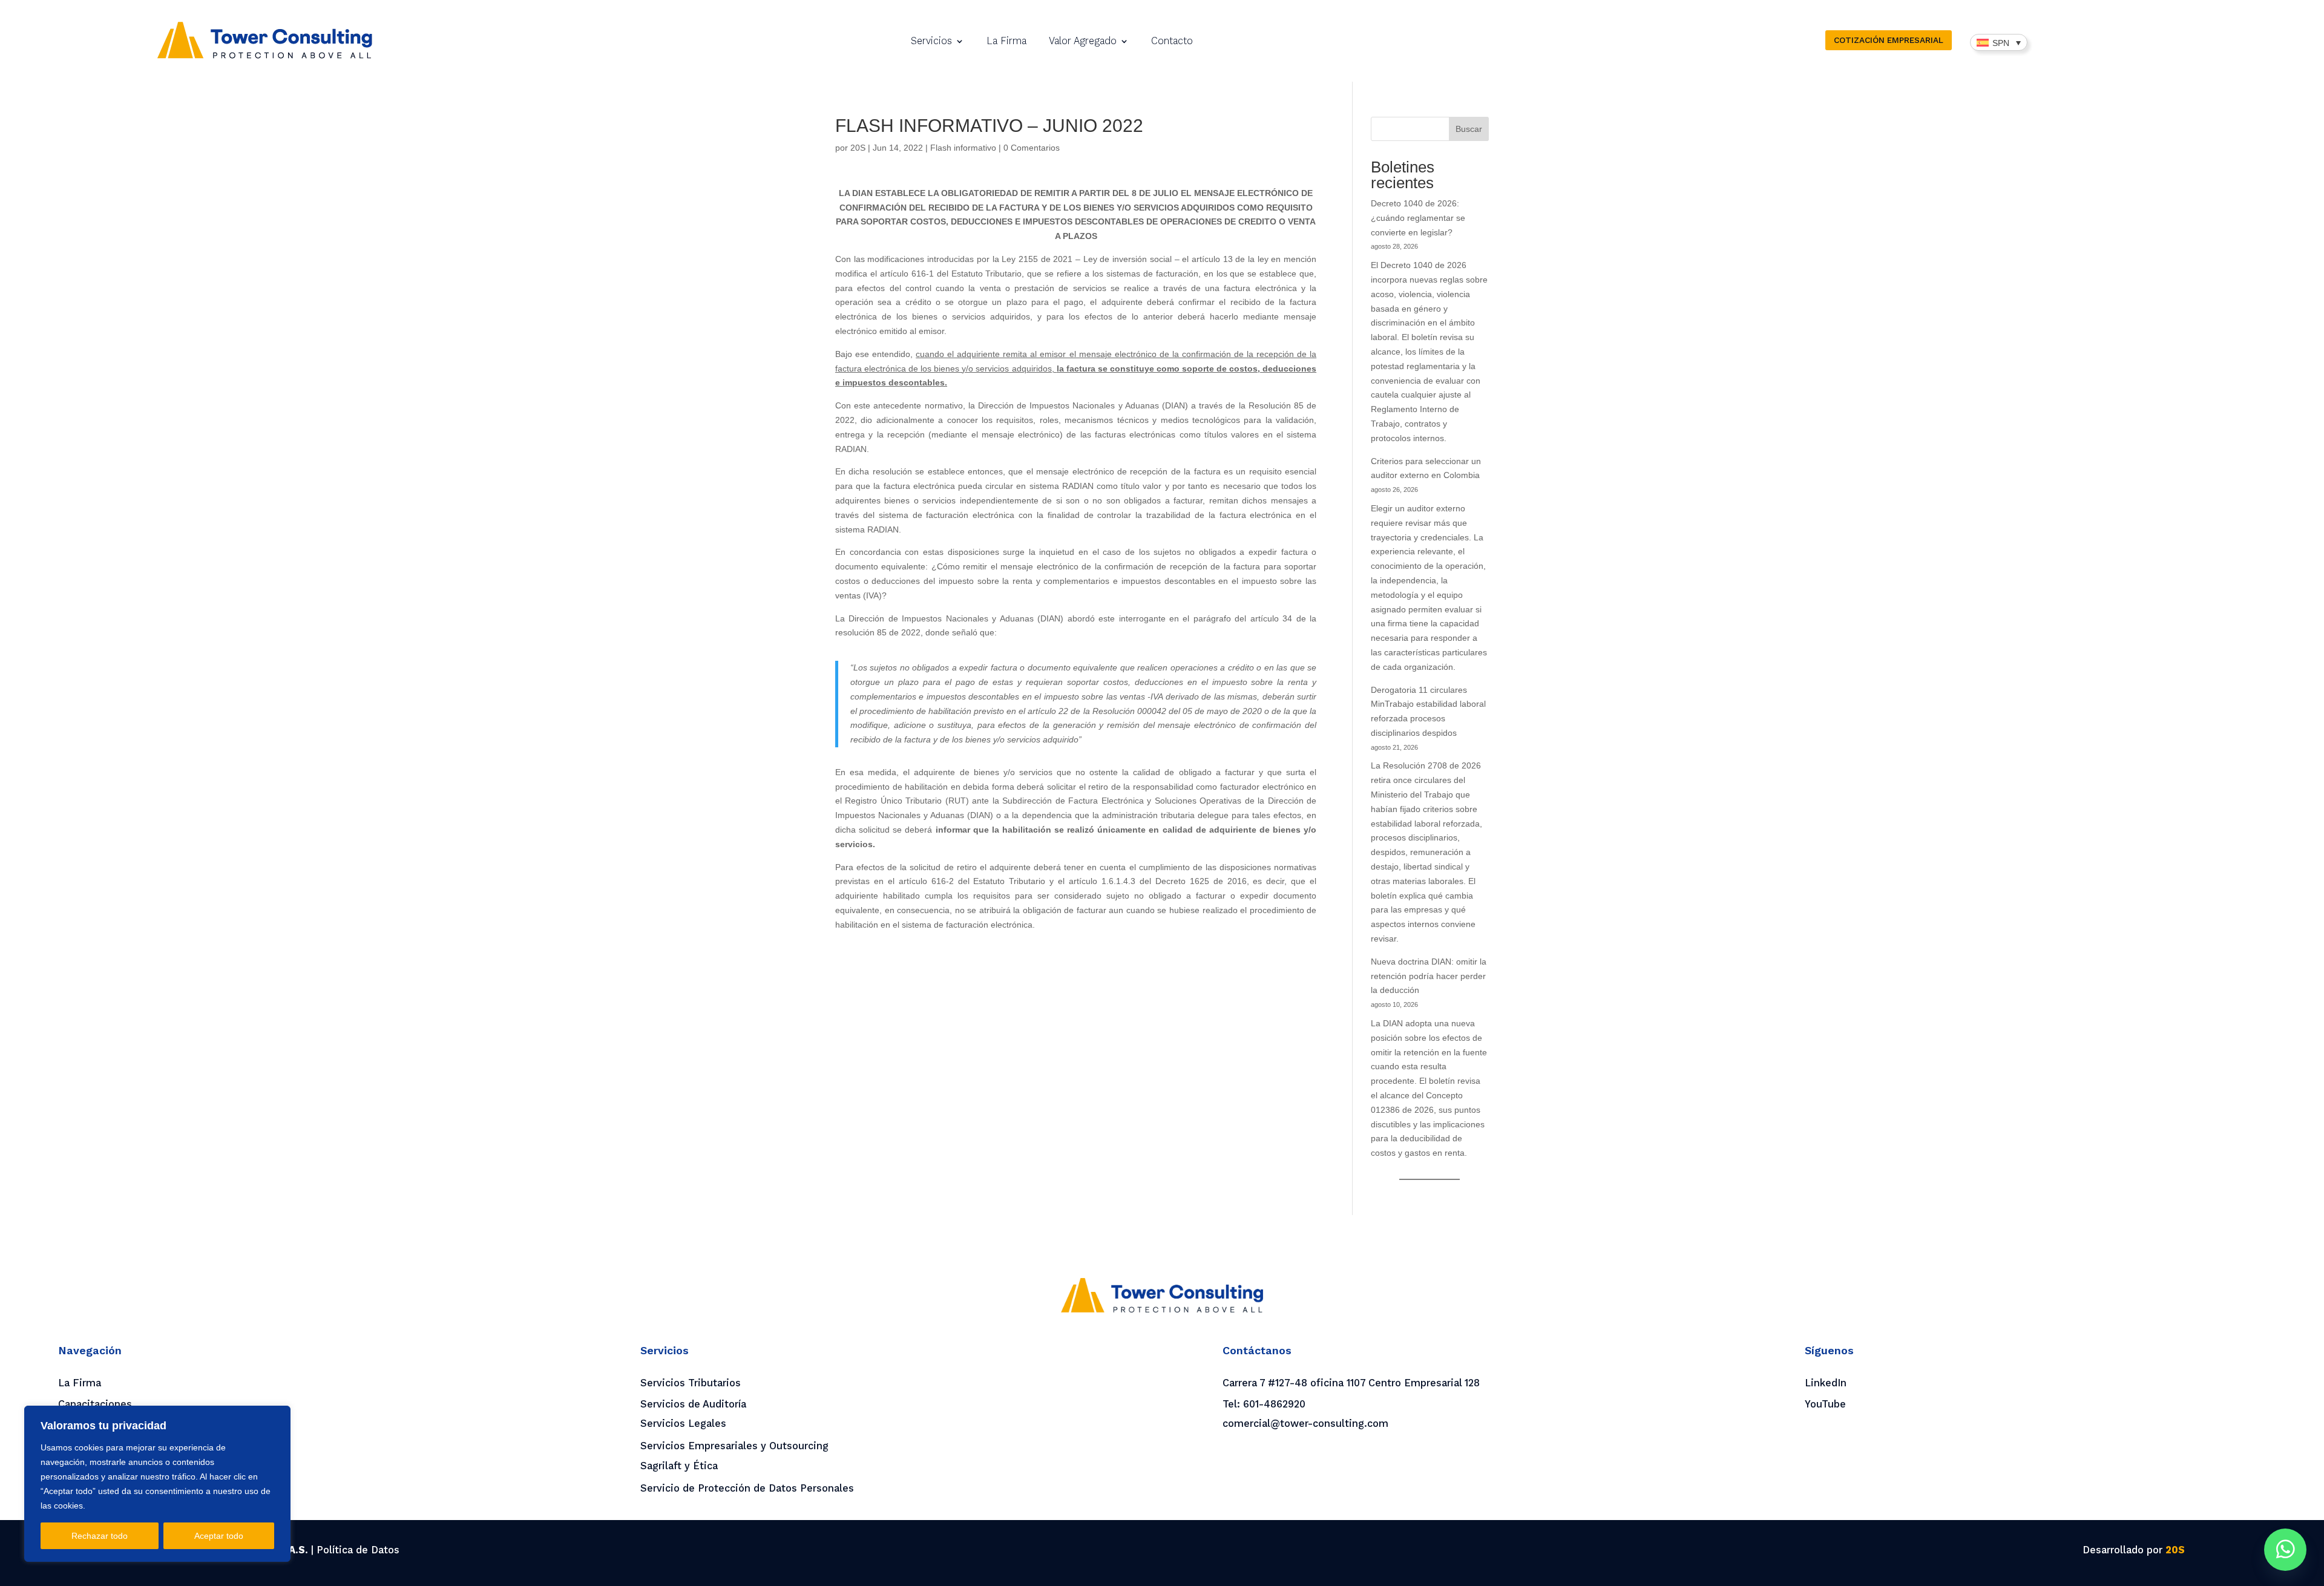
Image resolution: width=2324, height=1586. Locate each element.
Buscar (1469, 129)
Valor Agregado (1083, 42)
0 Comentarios (1032, 148)
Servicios (931, 42)
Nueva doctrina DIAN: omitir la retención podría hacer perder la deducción (1429, 976)
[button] (1999, 42)
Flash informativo (963, 148)
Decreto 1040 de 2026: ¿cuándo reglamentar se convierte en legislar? (1418, 218)
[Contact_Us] (2285, 1550)
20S (858, 148)
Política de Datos (358, 1550)
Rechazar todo (100, 1536)
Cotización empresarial (1889, 40)
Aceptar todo (219, 1536)
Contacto (1172, 42)
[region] (157, 1484)
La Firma (1006, 42)
